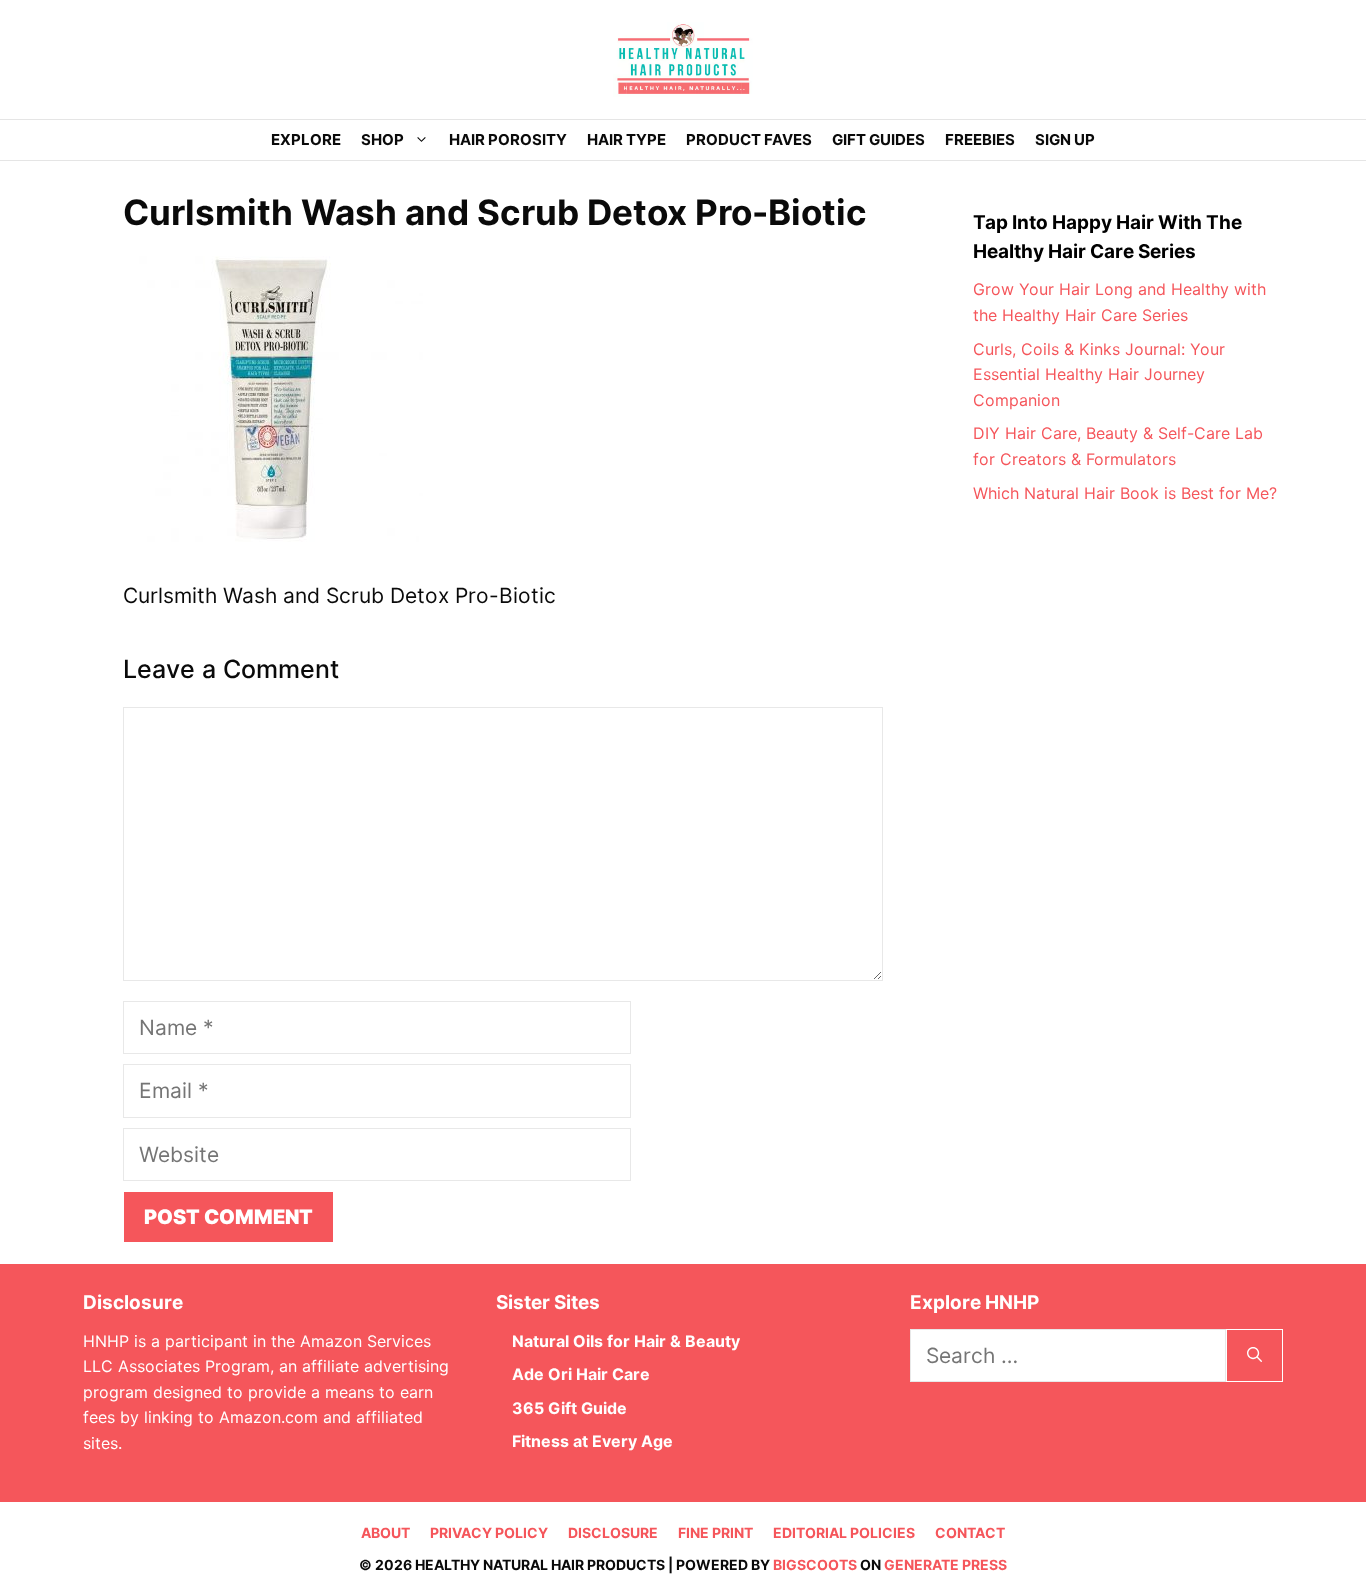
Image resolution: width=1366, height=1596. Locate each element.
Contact (970, 1532)
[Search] (1254, 1356)
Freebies (980, 139)
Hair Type (626, 139)
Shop (382, 139)
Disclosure (613, 1532)
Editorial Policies (844, 1532)
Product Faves (749, 139)
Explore (306, 139)
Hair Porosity (508, 139)
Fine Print (715, 1532)
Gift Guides (878, 139)
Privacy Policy (489, 1532)
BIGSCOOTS (815, 1564)
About (385, 1532)
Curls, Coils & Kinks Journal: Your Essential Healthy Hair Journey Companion (1099, 374)
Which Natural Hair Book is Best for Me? (1125, 493)
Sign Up (1065, 139)
